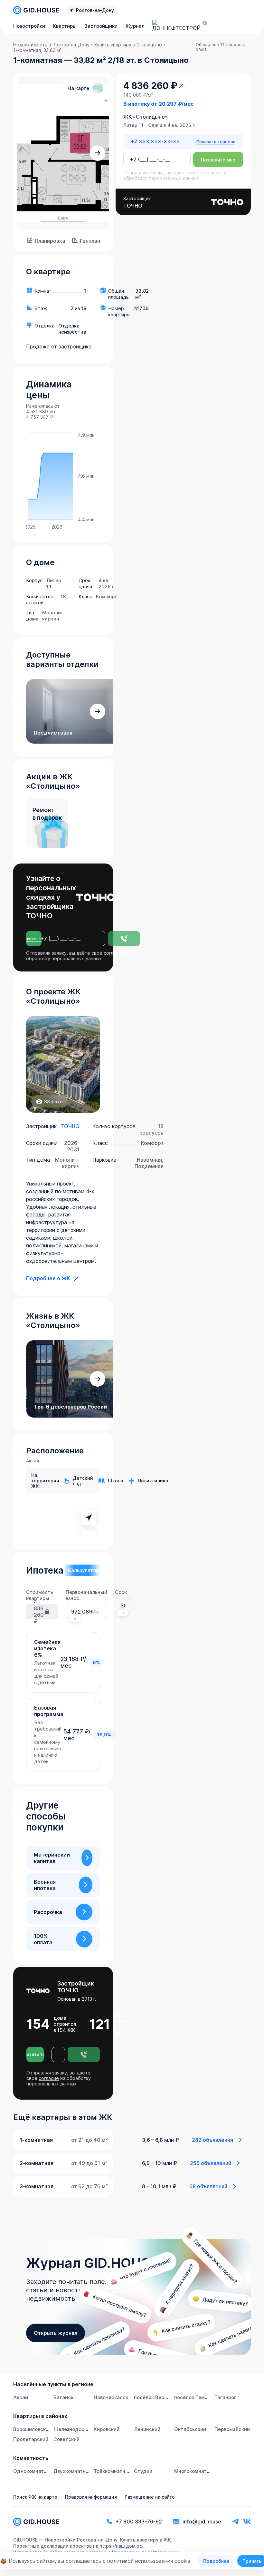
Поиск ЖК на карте (35, 2497)
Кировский (107, 2429)
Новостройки (29, 26)
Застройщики (101, 26)
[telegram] (235, 2522)
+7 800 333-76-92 (139, 2522)
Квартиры (65, 26)
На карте (78, 88)
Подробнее (216, 2561)
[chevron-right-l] (87, 1858)
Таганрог (225, 2397)
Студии (143, 2471)
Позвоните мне (218, 160)
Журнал (135, 26)
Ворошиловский (32, 2429)
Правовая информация (91, 2497)
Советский (66, 2439)
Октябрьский (190, 2429)
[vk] (247, 2522)
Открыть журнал (56, 2333)
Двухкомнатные (73, 2471)
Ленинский (147, 2429)
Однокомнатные (33, 2471)
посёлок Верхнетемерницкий (170, 2397)
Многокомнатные (195, 2471)
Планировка (50, 241)
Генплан (90, 241)
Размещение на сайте (150, 2497)
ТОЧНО (70, 1126)
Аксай (21, 2397)
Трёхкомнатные (113, 2471)
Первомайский (232, 2429)
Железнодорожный (77, 2429)
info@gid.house (202, 2522)
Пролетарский (31, 2439)
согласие (114, 953)
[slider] (75, 1619)
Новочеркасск (111, 2397)
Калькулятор (83, 1570)
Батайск (63, 2397)
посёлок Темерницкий (201, 2397)
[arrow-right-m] (98, 153)
